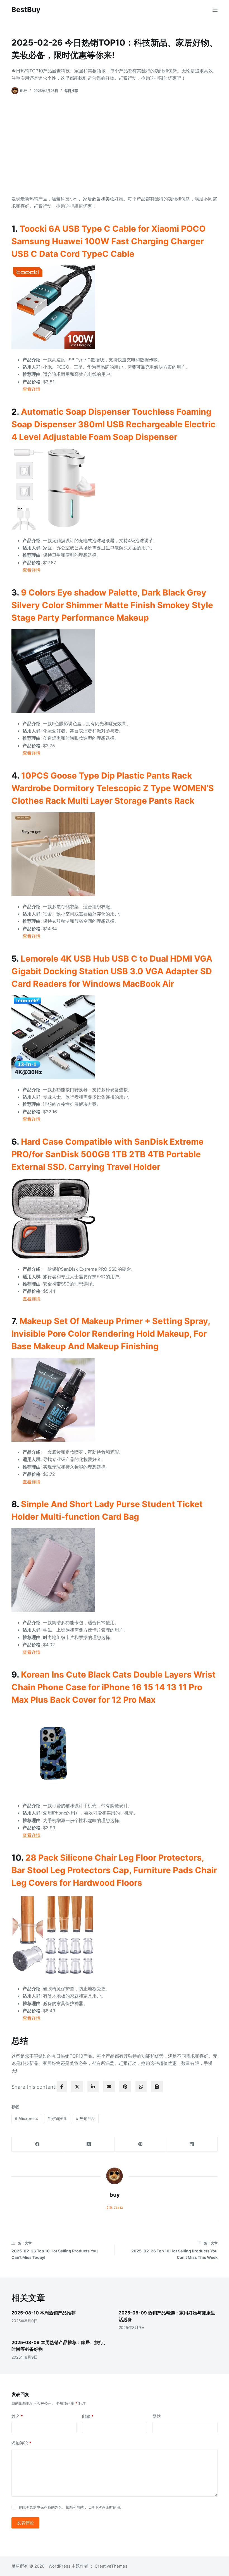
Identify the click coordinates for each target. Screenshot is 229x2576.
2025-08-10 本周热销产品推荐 (44, 2313)
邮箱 (88, 2416)
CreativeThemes (111, 2566)
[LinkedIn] (192, 2144)
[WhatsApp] (141, 2087)
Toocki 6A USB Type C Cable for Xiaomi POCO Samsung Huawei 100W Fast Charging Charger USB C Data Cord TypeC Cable (108, 241)
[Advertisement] (115, 145)
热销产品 (86, 2118)
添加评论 (21, 2443)
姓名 (17, 2416)
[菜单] (215, 10)
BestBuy (26, 10)
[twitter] (77, 2087)
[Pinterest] (140, 2144)
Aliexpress (26, 2118)
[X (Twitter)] (89, 2144)
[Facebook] (37, 2144)
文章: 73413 (115, 2208)
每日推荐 (71, 91)
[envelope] (109, 2087)
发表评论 (25, 2523)
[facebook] (62, 2087)
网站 (157, 2416)
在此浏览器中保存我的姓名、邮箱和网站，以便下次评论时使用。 (71, 2507)
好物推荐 (57, 2118)
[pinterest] (125, 2087)
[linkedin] (93, 2087)
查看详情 (32, 389)
